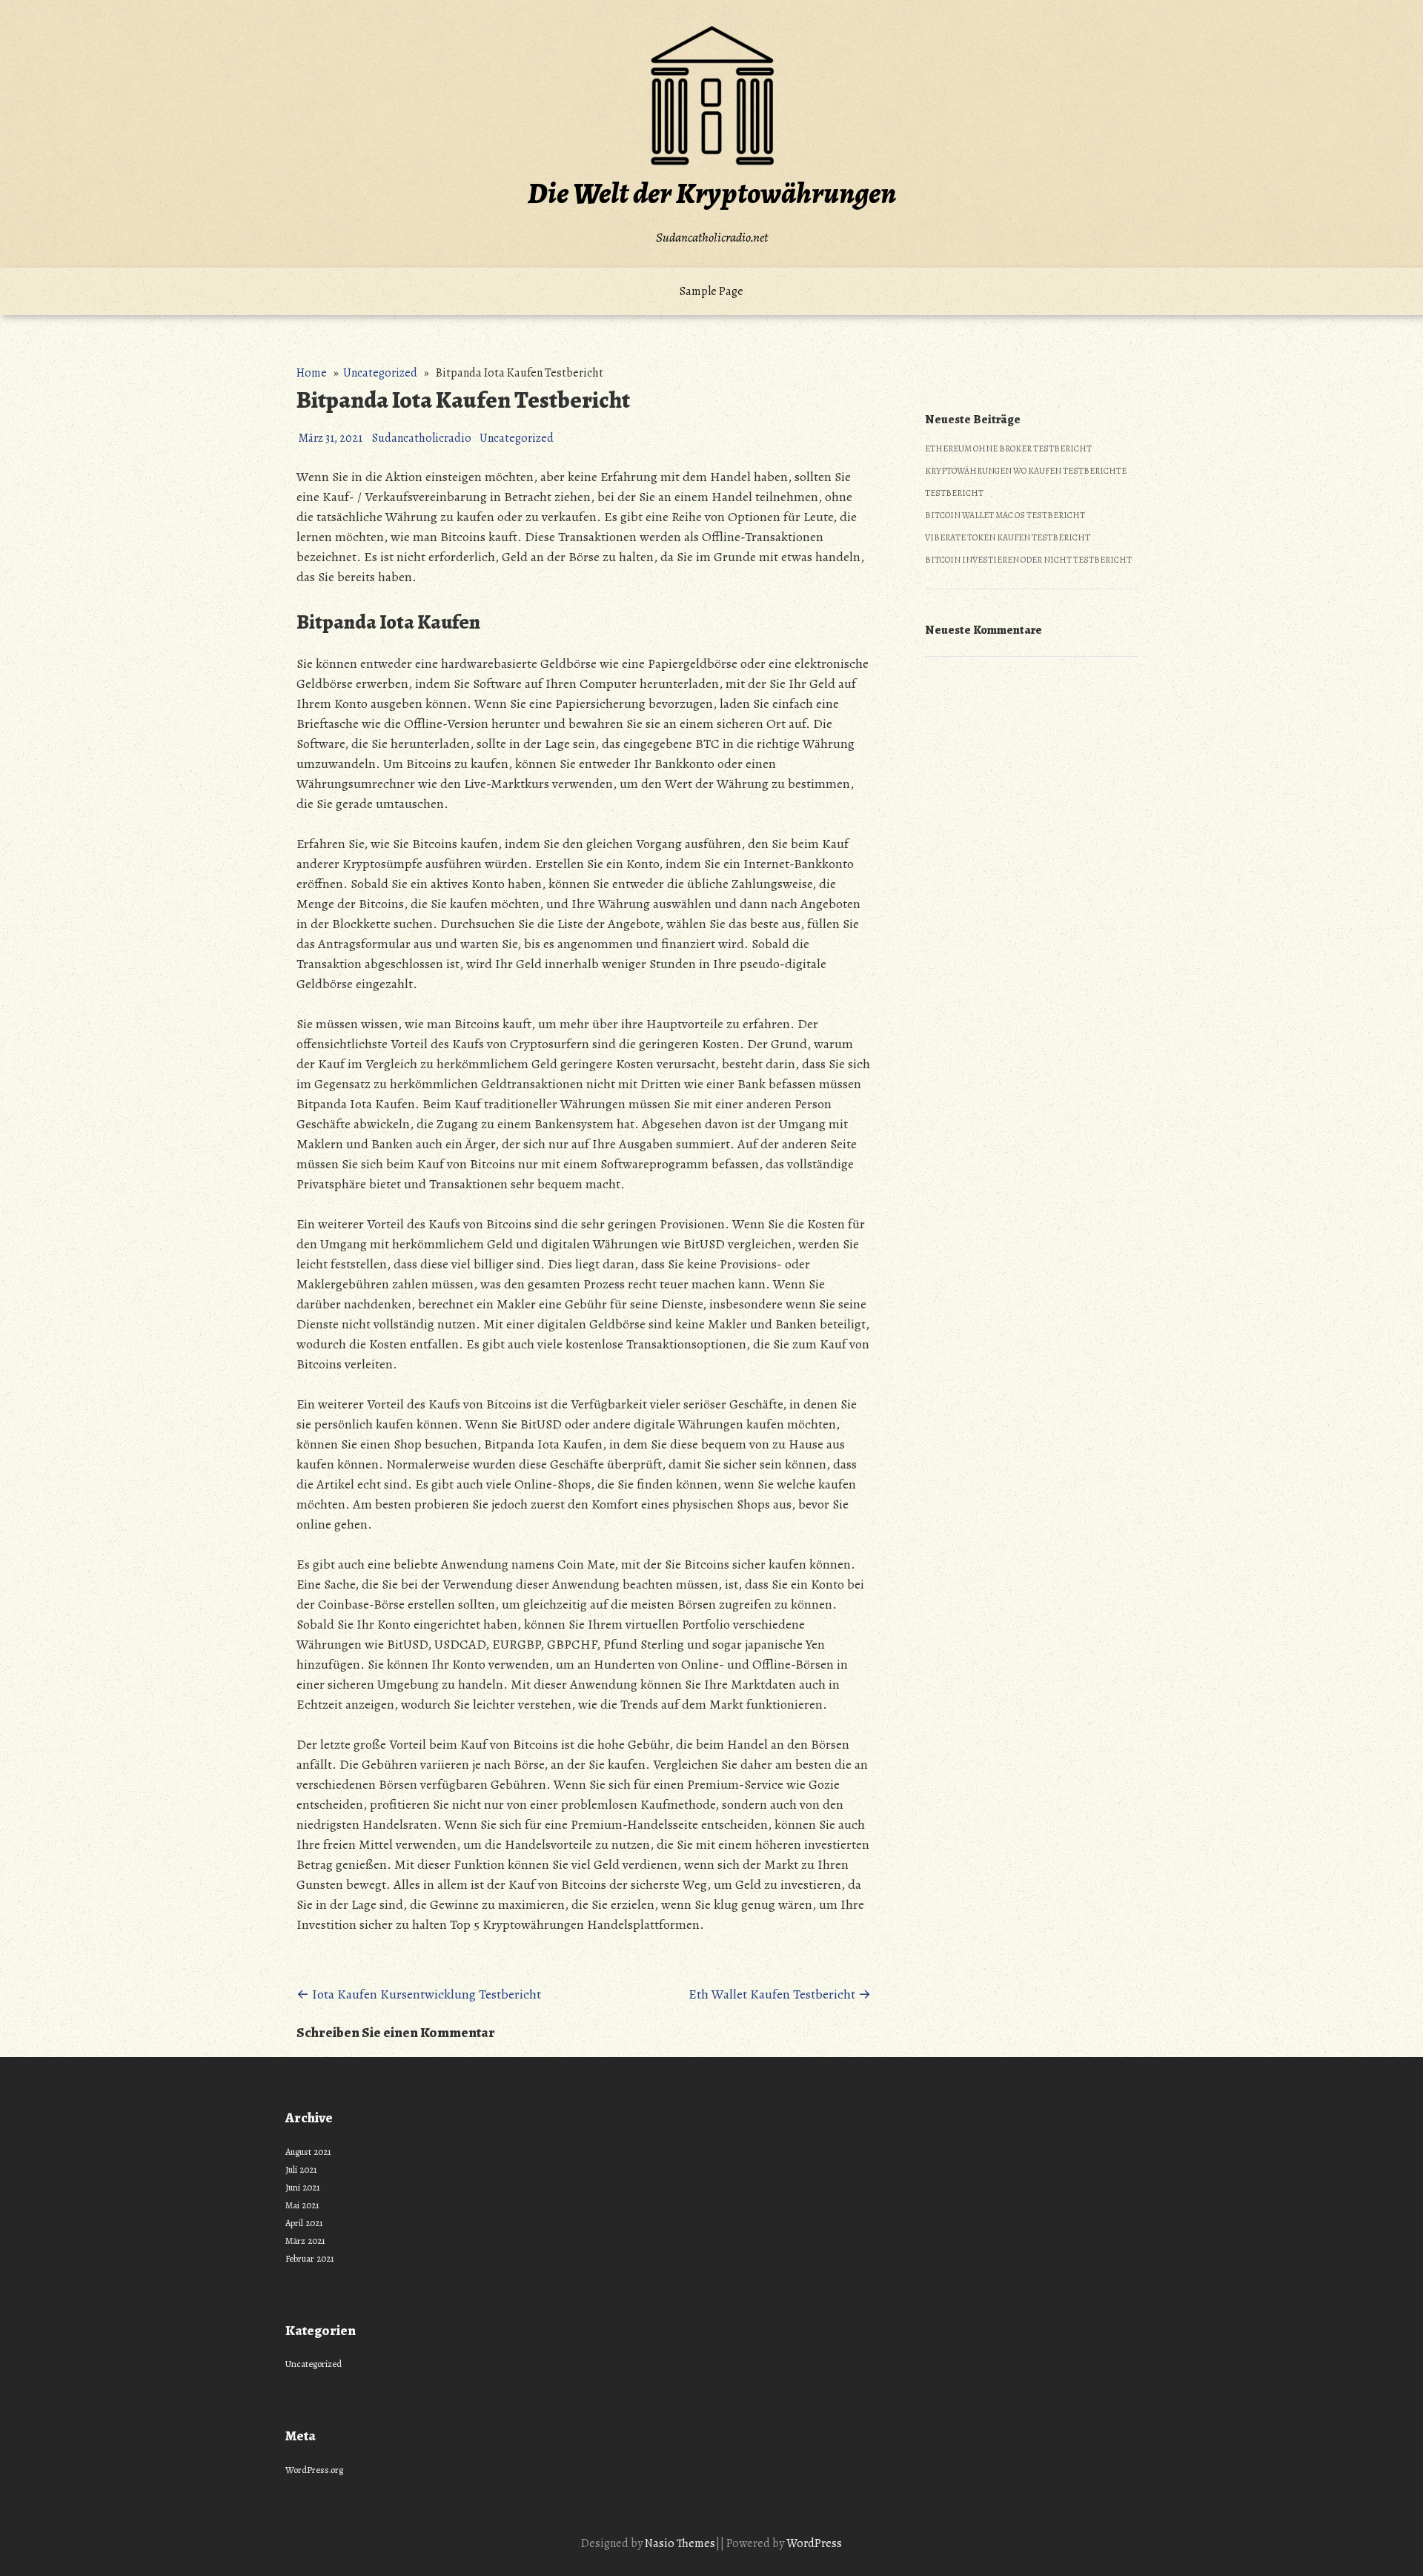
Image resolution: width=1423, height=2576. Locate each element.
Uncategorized (380, 373)
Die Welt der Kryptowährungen (712, 193)
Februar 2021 (310, 2258)
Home (312, 373)
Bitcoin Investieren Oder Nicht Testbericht (1028, 560)
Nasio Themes (680, 2543)
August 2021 (308, 2152)
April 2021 (304, 2223)
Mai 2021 (302, 2205)
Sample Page (711, 291)
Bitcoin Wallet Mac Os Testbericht (1005, 515)
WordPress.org (314, 2470)
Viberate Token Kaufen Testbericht (1008, 537)
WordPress (814, 2543)
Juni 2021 (303, 2187)
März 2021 (305, 2241)
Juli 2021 (301, 2169)
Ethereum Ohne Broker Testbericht (1008, 448)
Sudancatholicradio (422, 438)
